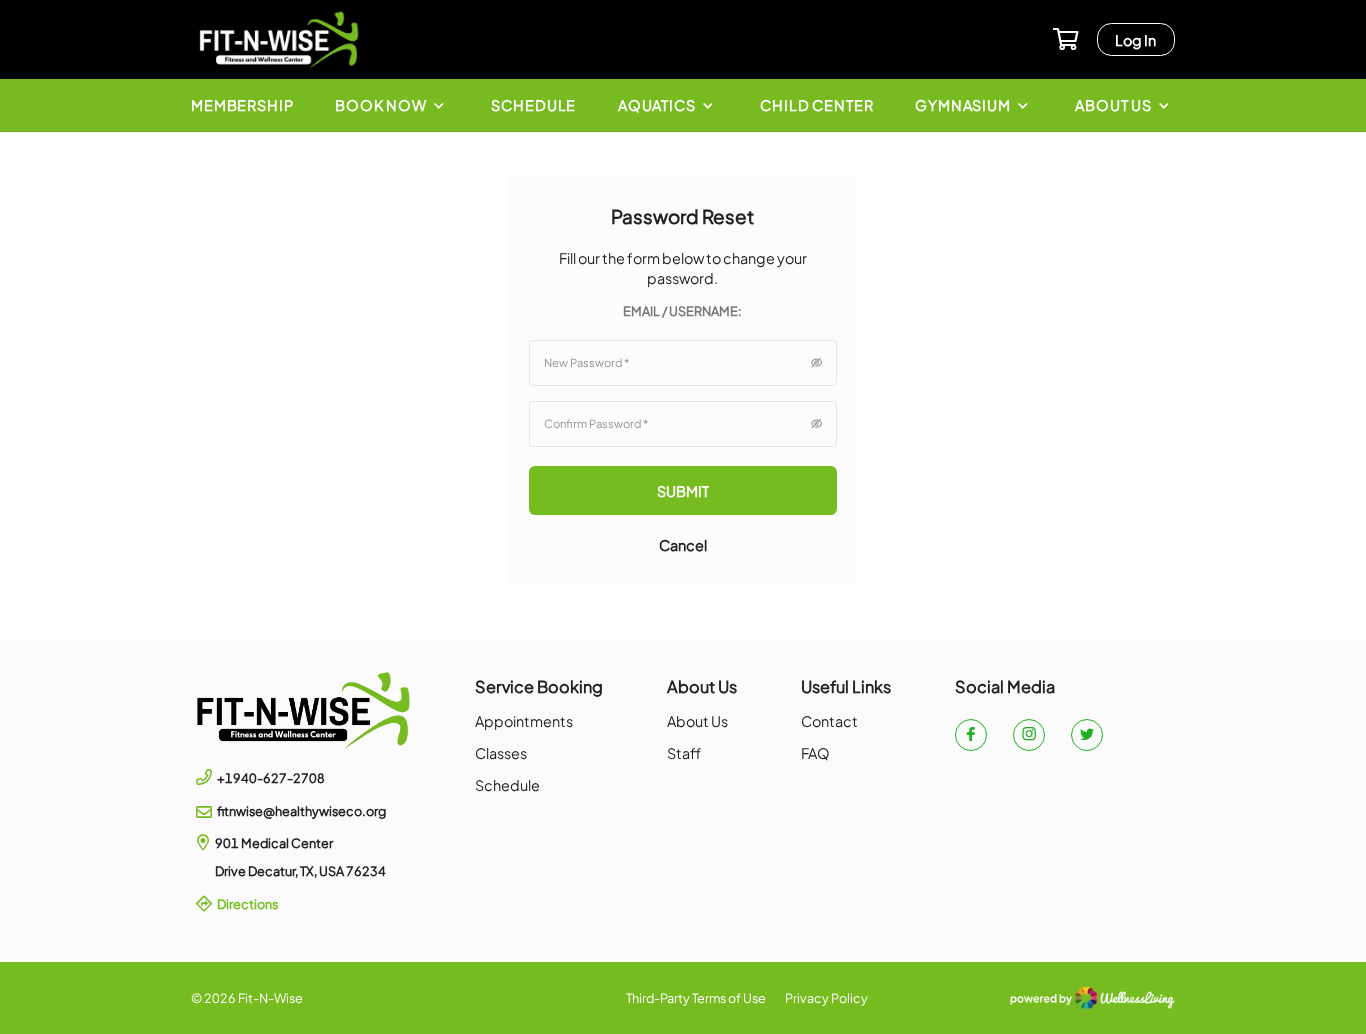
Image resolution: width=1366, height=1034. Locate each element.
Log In (1135, 40)
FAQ (815, 753)
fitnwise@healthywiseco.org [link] (301, 811)
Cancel (683, 545)
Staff (684, 753)
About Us (697, 721)
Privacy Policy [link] (826, 998)
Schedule (533, 105)
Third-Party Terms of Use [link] (696, 998)
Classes (501, 753)
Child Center (816, 105)
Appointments (524, 721)
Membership (242, 105)
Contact (829, 721)
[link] (303, 710)
